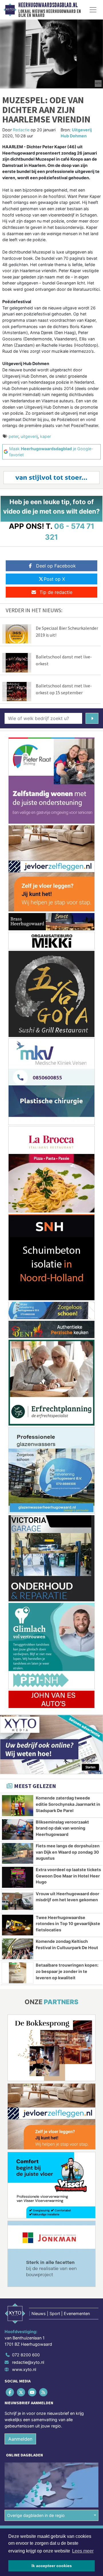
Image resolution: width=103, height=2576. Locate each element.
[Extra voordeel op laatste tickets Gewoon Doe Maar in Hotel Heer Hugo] (18, 1877)
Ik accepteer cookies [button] (52, 2566)
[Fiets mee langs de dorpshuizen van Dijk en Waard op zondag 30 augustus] (18, 1853)
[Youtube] (32, 2392)
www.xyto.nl (24, 2369)
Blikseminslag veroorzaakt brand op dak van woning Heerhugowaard (62, 1828)
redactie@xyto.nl (28, 2362)
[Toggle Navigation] (93, 10)
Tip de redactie (56, 592)
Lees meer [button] (83, 2551)
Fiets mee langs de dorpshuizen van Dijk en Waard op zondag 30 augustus (68, 1852)
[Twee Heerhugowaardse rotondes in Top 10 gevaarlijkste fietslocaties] (18, 1925)
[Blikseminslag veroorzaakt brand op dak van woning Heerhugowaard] (18, 1830)
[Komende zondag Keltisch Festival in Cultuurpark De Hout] (18, 1949)
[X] (21, 2392)
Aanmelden (20, 2439)
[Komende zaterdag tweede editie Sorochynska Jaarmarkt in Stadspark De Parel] (18, 1805)
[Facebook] (10, 2392)
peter (13, 436)
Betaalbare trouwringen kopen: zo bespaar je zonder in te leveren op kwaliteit (67, 1971)
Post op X (54, 579)
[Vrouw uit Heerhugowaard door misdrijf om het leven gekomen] (18, 1901)
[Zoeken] (92, 718)
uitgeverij (29, 436)
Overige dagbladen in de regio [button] (36, 2515)
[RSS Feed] (44, 2392)
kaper (45, 436)
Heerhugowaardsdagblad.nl (48, 5)
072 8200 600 (26, 2355)
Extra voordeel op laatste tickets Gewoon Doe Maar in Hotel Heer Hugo (68, 1876)
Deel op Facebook (56, 566)
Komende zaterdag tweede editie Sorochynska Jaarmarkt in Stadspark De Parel (68, 1804)
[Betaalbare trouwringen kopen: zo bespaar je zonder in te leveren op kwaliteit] (18, 1973)
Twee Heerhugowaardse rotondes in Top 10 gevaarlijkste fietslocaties (68, 1924)
